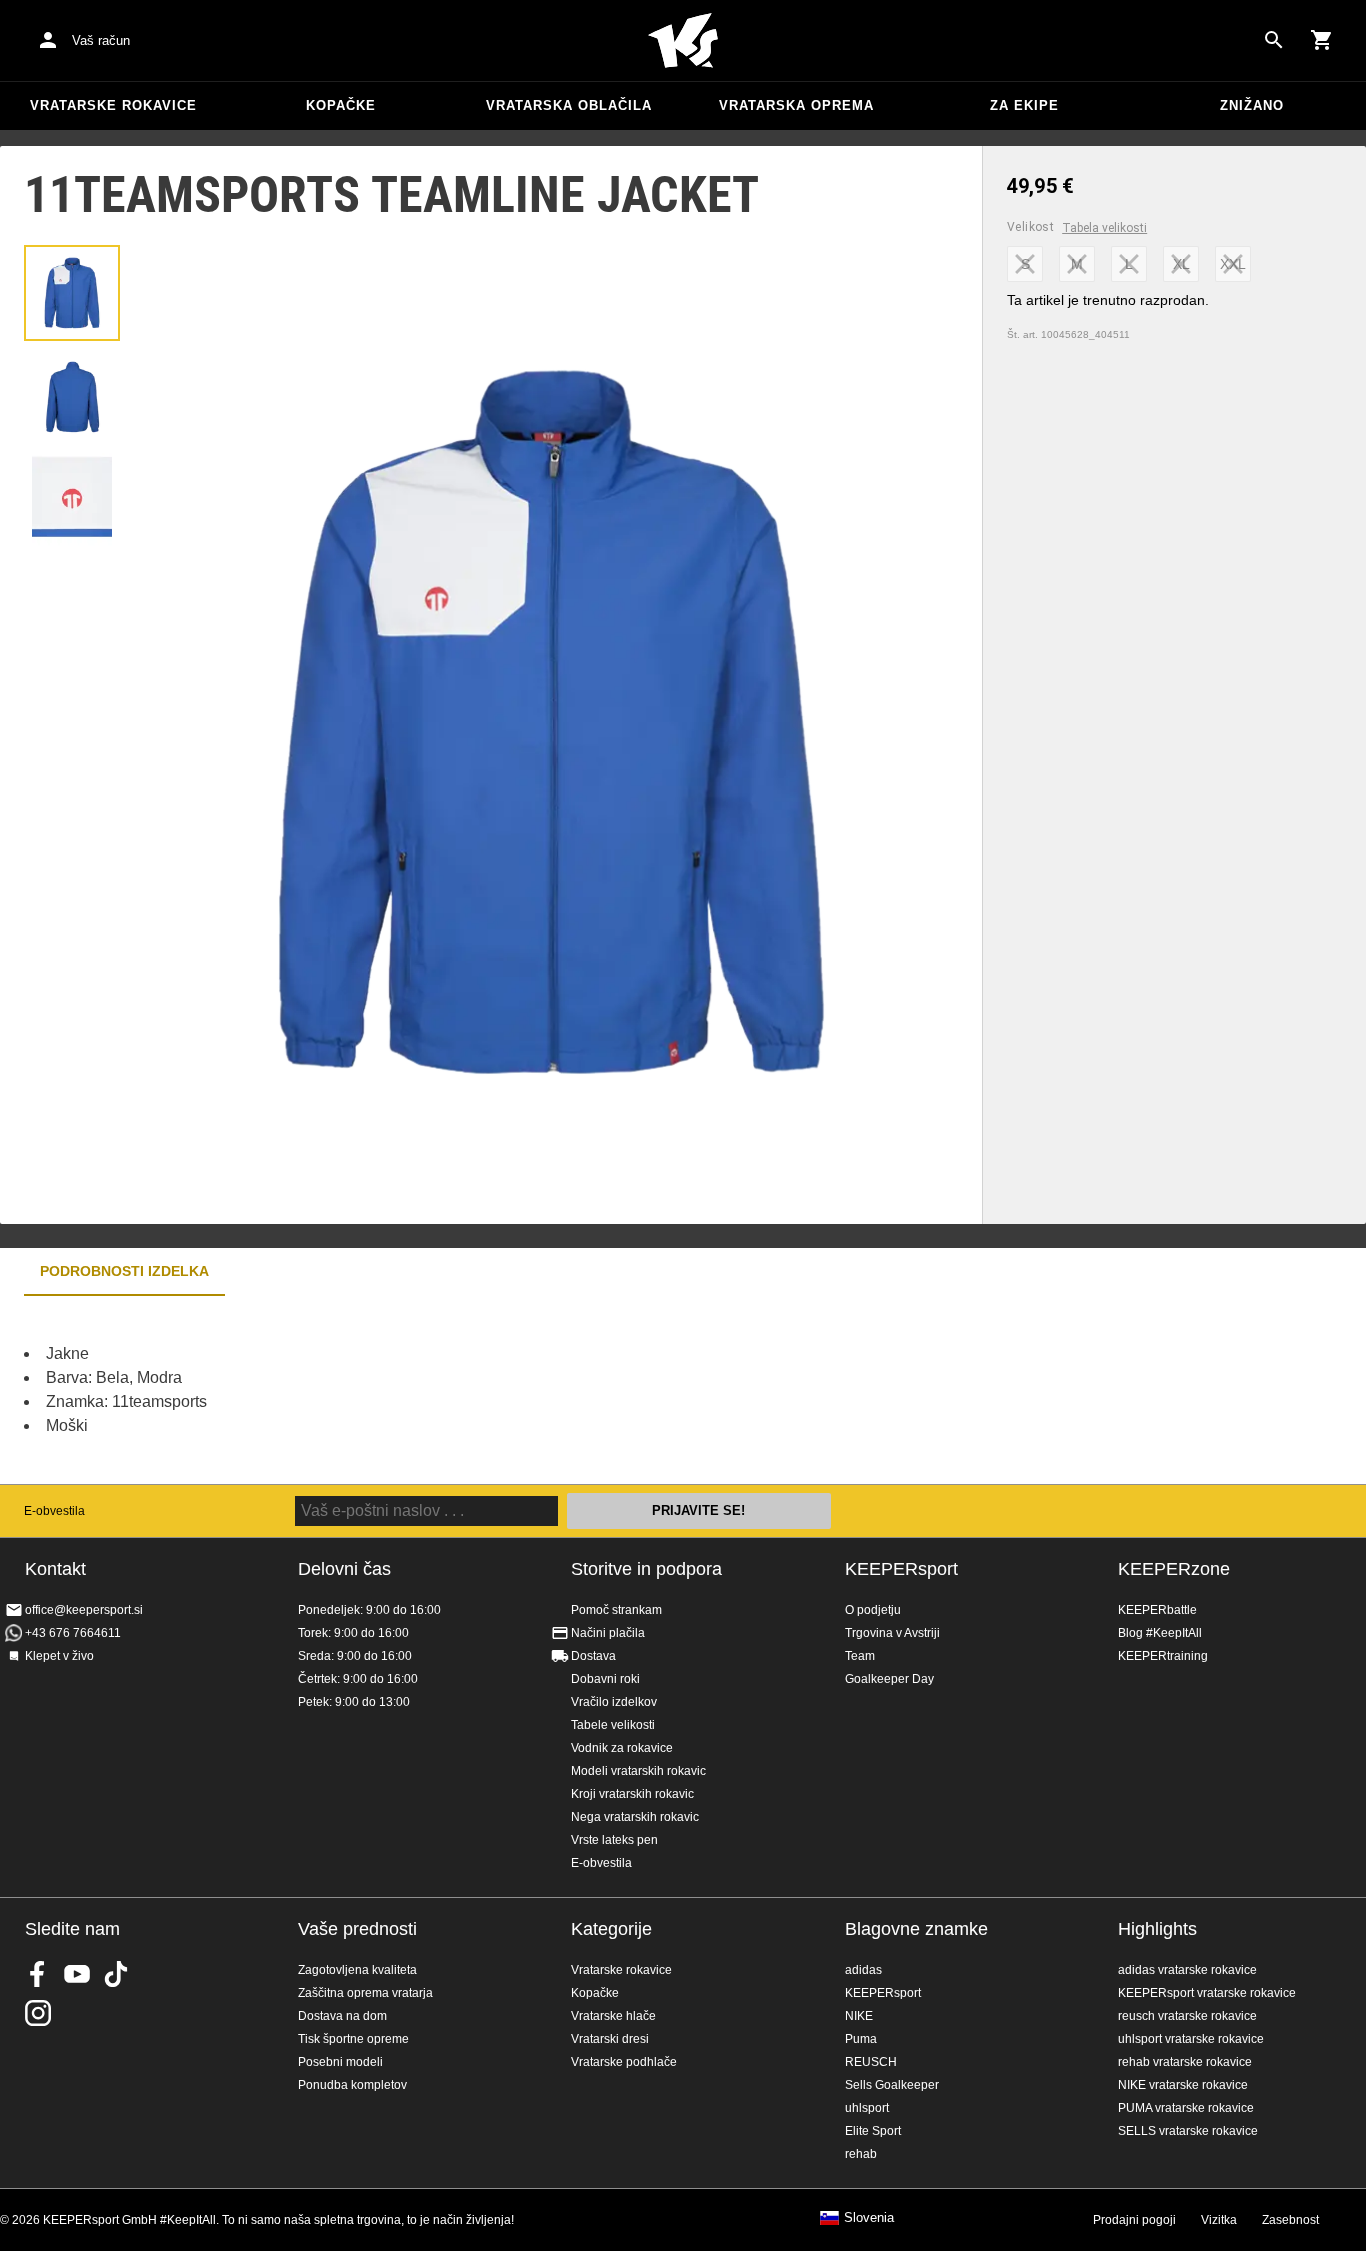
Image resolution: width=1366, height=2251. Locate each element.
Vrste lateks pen (614, 1840)
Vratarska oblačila (569, 105)
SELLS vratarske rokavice (1188, 2131)
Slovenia (869, 2218)
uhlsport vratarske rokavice (1191, 2039)
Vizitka (1219, 2220)
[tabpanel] (350, 1390)
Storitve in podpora (646, 1569)
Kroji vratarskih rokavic (632, 1794)
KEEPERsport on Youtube (77, 1974)
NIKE (859, 2016)
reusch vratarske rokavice (1187, 2016)
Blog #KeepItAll (1160, 1633)
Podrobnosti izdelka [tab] (124, 1271)
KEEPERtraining (1163, 1656)
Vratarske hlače (613, 2016)
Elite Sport (873, 2131)
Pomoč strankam (616, 1610)
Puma (861, 2039)
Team (860, 1656)
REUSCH (871, 2062)
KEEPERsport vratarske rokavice (1207, 1993)
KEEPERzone (1174, 1569)
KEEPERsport (901, 1569)
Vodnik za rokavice (622, 1748)
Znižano (1252, 105)
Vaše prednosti (357, 1929)
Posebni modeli (340, 2062)
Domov (683, 41)
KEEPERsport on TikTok (116, 1974)
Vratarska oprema (796, 105)
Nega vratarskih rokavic (635, 1817)
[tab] (72, 293)
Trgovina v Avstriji (892, 1633)
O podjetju (873, 1610)
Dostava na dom (342, 2016)
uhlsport (867, 2108)
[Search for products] (1274, 40)
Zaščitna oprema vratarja (365, 1993)
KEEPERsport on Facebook (38, 1974)
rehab (861, 2154)
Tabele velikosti (613, 1725)
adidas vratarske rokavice (1187, 1970)
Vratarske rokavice (113, 105)
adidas (863, 1970)
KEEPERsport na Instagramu (38, 2013)
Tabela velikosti (1104, 228)
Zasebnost (1290, 2220)
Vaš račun (101, 40)
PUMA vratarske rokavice (1186, 2108)
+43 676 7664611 (73, 1633)
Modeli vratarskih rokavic (638, 1771)
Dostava (593, 1656)
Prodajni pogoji (1134, 2220)
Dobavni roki (605, 1679)
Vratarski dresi (610, 2039)
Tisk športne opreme (353, 2039)
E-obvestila (54, 1511)
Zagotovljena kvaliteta (357, 1970)
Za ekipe (1024, 105)
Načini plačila (608, 1633)
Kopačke (341, 105)
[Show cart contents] (1322, 40)
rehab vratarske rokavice (1185, 2062)
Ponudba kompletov (352, 2085)
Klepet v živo (59, 1656)
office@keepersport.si (84, 1610)
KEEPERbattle (1157, 1610)
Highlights (1157, 1929)
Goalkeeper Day (889, 1679)
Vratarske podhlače (624, 2062)
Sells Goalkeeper (892, 2085)
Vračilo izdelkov (614, 1702)
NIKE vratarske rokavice (1183, 2085)
